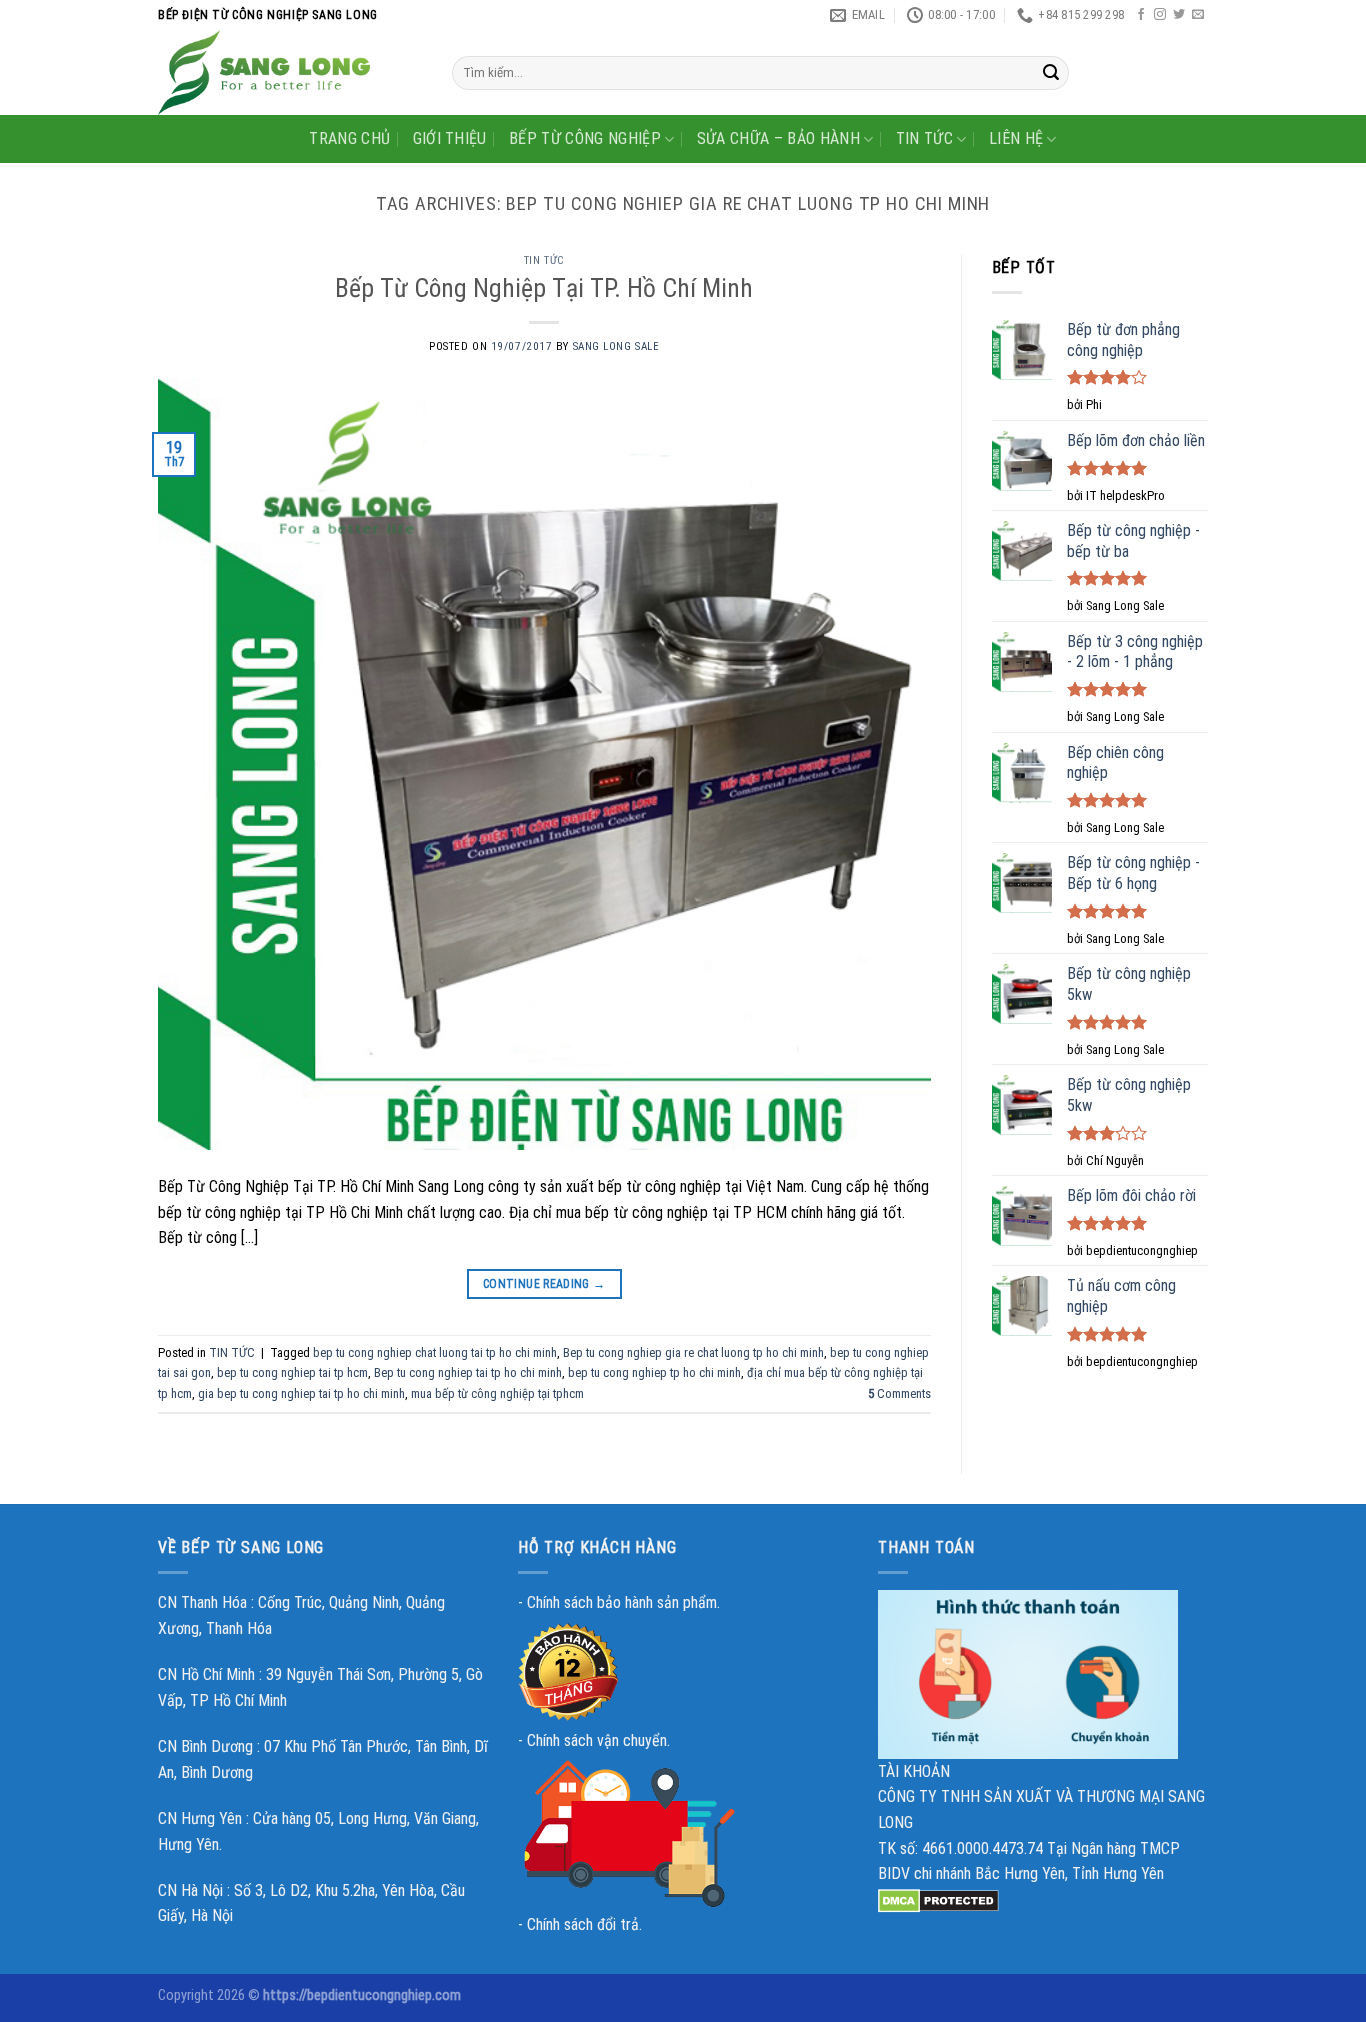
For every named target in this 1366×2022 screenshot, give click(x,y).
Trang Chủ (349, 138)
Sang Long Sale (616, 346)
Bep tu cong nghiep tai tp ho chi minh (468, 1372)
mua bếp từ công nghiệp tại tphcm (497, 1393)
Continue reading (544, 1284)
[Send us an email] (1198, 15)
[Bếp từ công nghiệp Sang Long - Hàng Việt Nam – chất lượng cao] (290, 72)
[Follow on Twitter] (1179, 15)
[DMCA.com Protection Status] (938, 1899)
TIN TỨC (924, 138)
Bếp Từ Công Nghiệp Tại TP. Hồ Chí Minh (544, 288)
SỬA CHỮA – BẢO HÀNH (778, 138)
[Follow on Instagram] (1160, 15)
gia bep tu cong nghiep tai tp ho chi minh (301, 1393)
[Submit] (1051, 73)
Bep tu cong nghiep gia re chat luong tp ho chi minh (693, 1352)
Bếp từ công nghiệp (585, 138)
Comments (899, 1393)
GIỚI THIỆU (450, 138)
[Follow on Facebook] (1141, 15)
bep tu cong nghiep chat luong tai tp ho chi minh (435, 1352)
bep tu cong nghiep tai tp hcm (292, 1372)
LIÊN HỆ (1016, 138)
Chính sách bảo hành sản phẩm (622, 1602)
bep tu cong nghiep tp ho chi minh (654, 1372)
